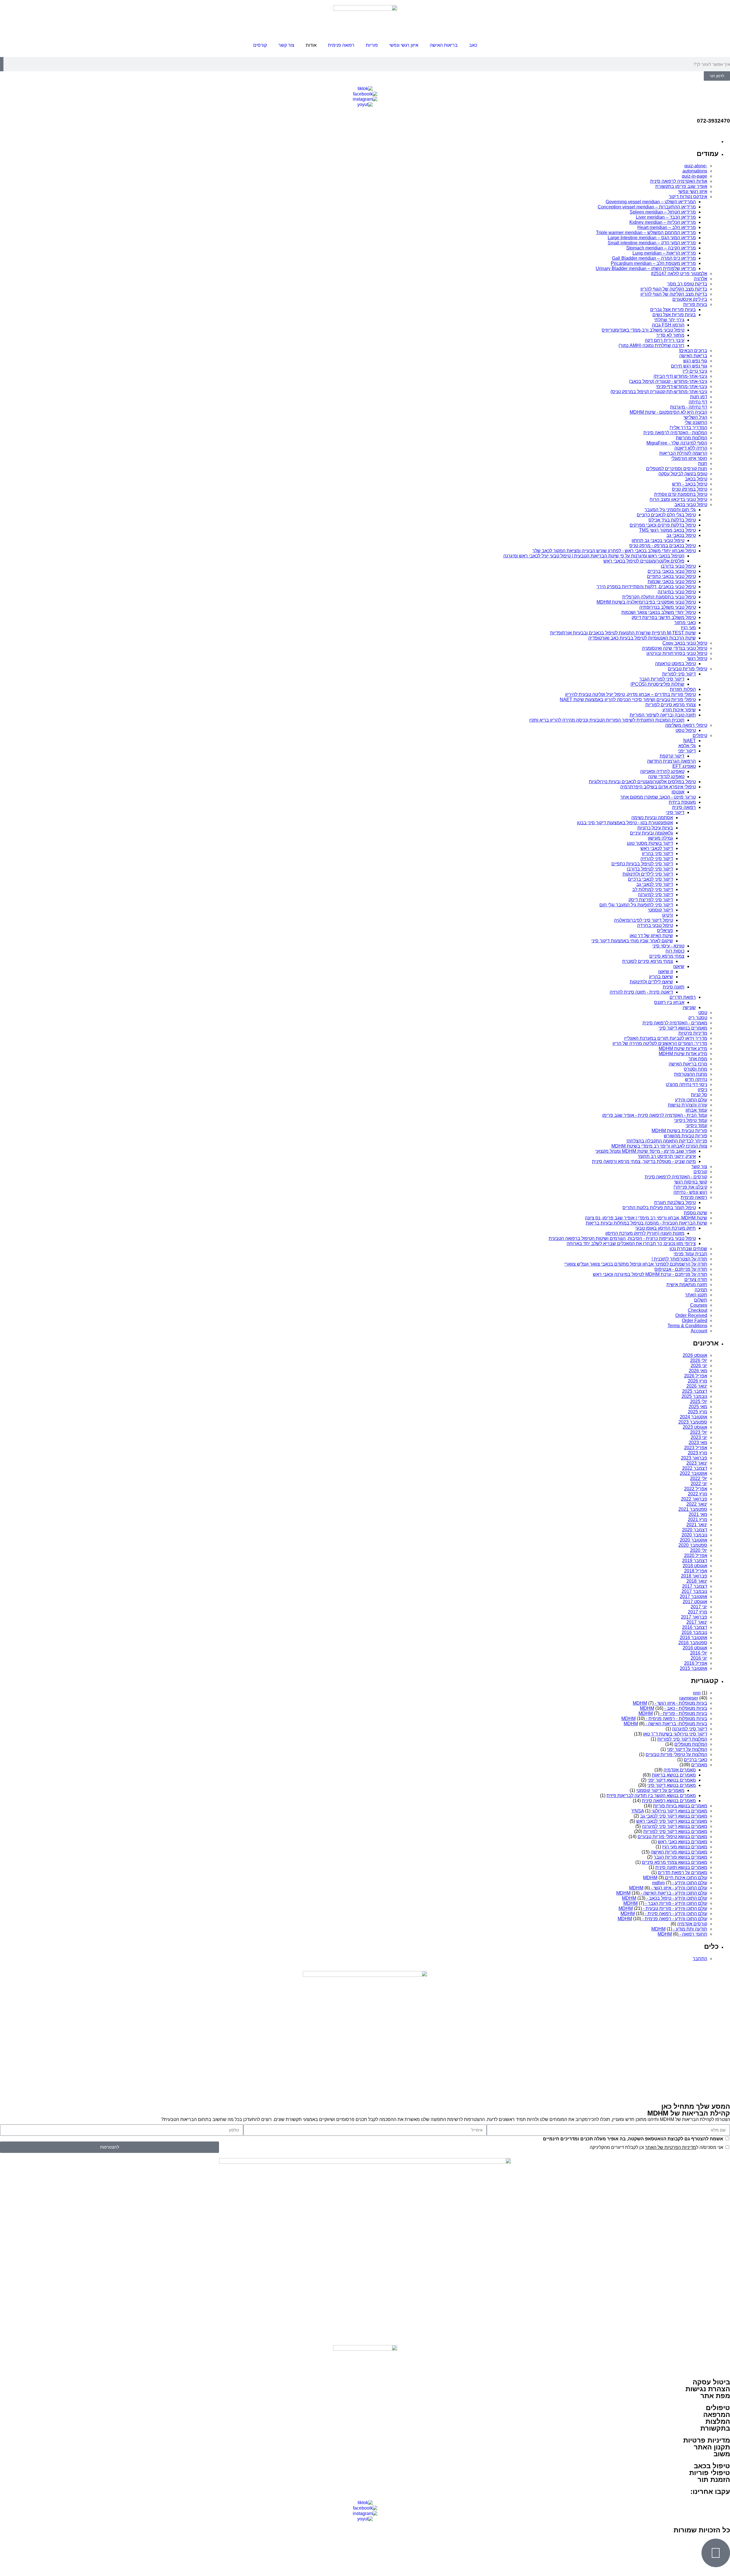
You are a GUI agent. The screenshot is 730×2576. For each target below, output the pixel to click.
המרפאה (717, 2414)
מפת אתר (715, 2396)
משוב (722, 2454)
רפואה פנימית (341, 45)
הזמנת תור (714, 2479)
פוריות (372, 45)
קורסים (260, 45)
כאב (473, 45)
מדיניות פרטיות (707, 2440)
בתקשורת (715, 2428)
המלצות (718, 2421)
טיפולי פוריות (710, 2473)
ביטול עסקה (711, 2382)
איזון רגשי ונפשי (404, 45)
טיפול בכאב (712, 2466)
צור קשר (286, 45)
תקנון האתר (712, 2447)
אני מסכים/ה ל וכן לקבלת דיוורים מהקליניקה (656, 2147)
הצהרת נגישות (708, 2389)
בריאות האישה (444, 45)
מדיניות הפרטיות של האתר (671, 2147)
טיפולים (718, 2408)
